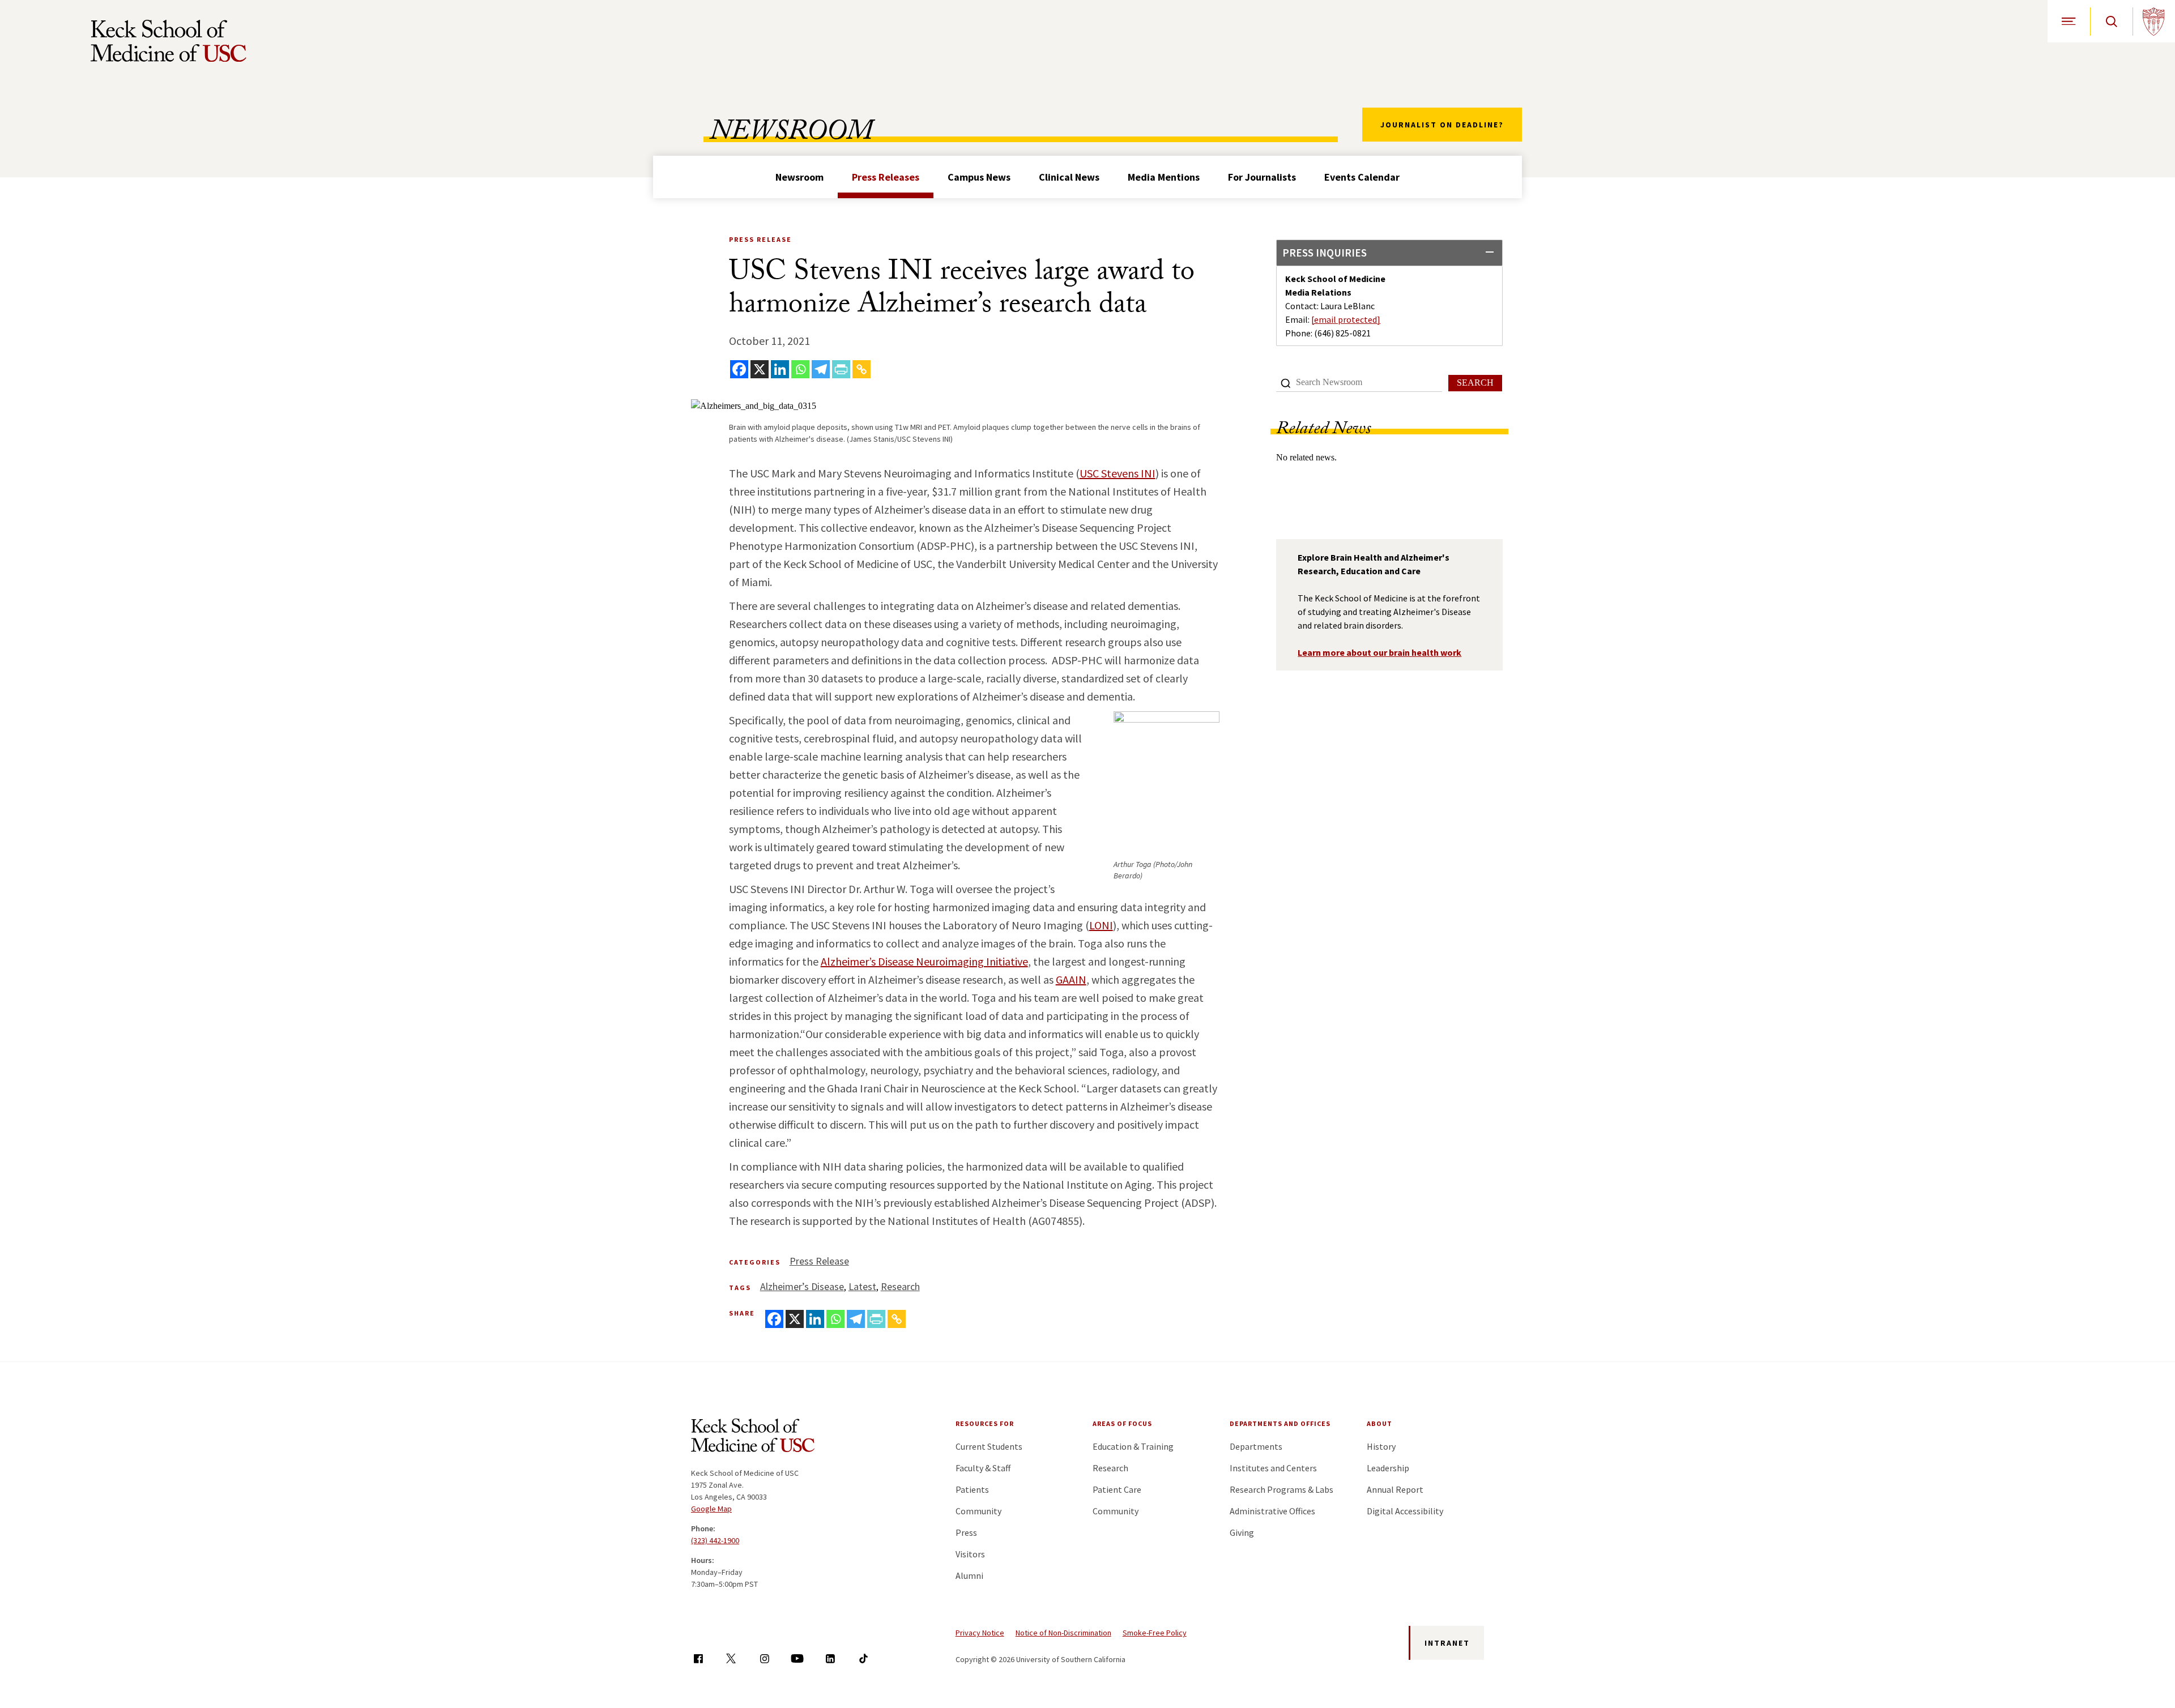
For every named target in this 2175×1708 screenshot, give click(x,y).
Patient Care (1117, 1489)
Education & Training (1133, 1446)
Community (978, 1511)
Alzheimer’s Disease (802, 1286)
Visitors (970, 1554)
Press (966, 1532)
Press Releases (886, 177)
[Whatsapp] (800, 369)
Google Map (711, 1509)
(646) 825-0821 (1342, 333)
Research (900, 1286)
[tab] (1389, 253)
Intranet (1447, 1643)
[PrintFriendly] (841, 369)
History (1381, 1446)
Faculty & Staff (983, 1468)
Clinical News (1069, 177)
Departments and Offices (1280, 1423)
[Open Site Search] (2111, 21)
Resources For (985, 1423)
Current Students (989, 1446)
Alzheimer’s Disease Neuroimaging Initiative (924, 961)
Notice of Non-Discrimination (1063, 1633)
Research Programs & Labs (1281, 1489)
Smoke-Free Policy (1155, 1633)
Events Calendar (1362, 177)
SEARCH (1475, 383)
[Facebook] (739, 369)
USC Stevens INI (1118, 473)
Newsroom (799, 177)
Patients (972, 1489)
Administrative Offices (1272, 1511)
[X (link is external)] (731, 1658)
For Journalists (1262, 177)
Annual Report (1395, 1489)
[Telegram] (821, 369)
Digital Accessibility (1405, 1511)
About (1379, 1423)
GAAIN (1071, 979)
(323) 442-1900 (715, 1540)
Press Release (819, 1261)
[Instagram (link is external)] (764, 1658)
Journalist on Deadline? (1442, 125)
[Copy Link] (862, 369)
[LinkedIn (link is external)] (830, 1658)
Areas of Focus (1122, 1423)
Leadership (1388, 1468)
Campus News (979, 177)
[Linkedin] (780, 369)
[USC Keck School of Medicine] (169, 41)
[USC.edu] (2154, 21)
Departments (1256, 1446)
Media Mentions (1164, 177)
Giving (1242, 1532)
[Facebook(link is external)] (698, 1658)
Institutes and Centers (1273, 1468)
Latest (862, 1286)
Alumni (969, 1575)
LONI (1101, 925)
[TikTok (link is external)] (863, 1658)
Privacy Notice (980, 1633)
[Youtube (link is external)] (797, 1658)
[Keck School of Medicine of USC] (753, 1437)
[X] (760, 369)
